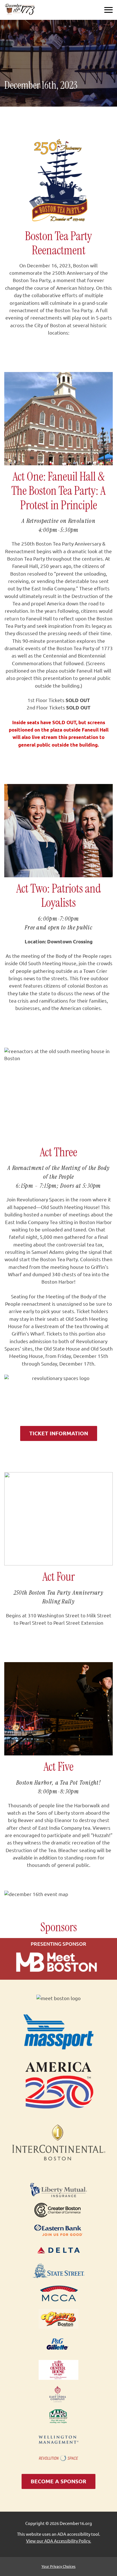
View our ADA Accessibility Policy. (59, 2541)
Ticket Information (59, 1433)
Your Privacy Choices (58, 2566)
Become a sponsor (58, 2481)
